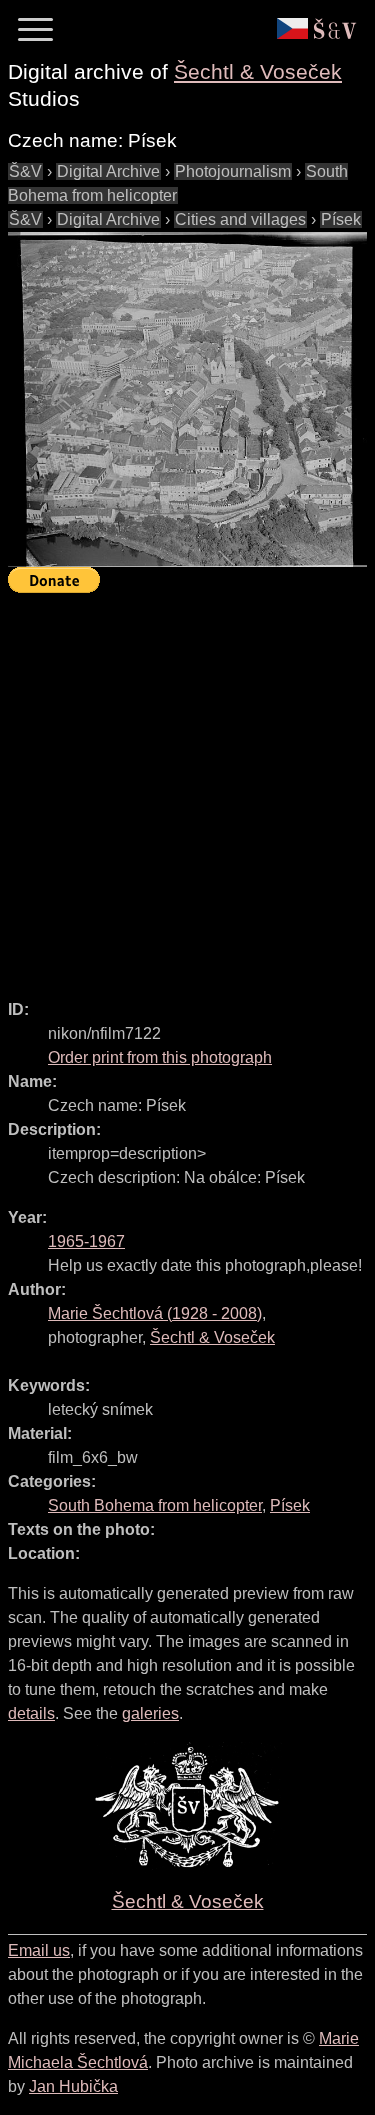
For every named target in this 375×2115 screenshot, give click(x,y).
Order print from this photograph (160, 1057)
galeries (150, 1713)
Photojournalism (233, 171)
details (31, 1713)
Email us (39, 1950)
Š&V (25, 171)
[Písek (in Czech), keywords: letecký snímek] (187, 399)
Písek (341, 219)
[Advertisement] (187, 787)
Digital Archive (108, 171)
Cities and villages (240, 219)
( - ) (155, 1313)
